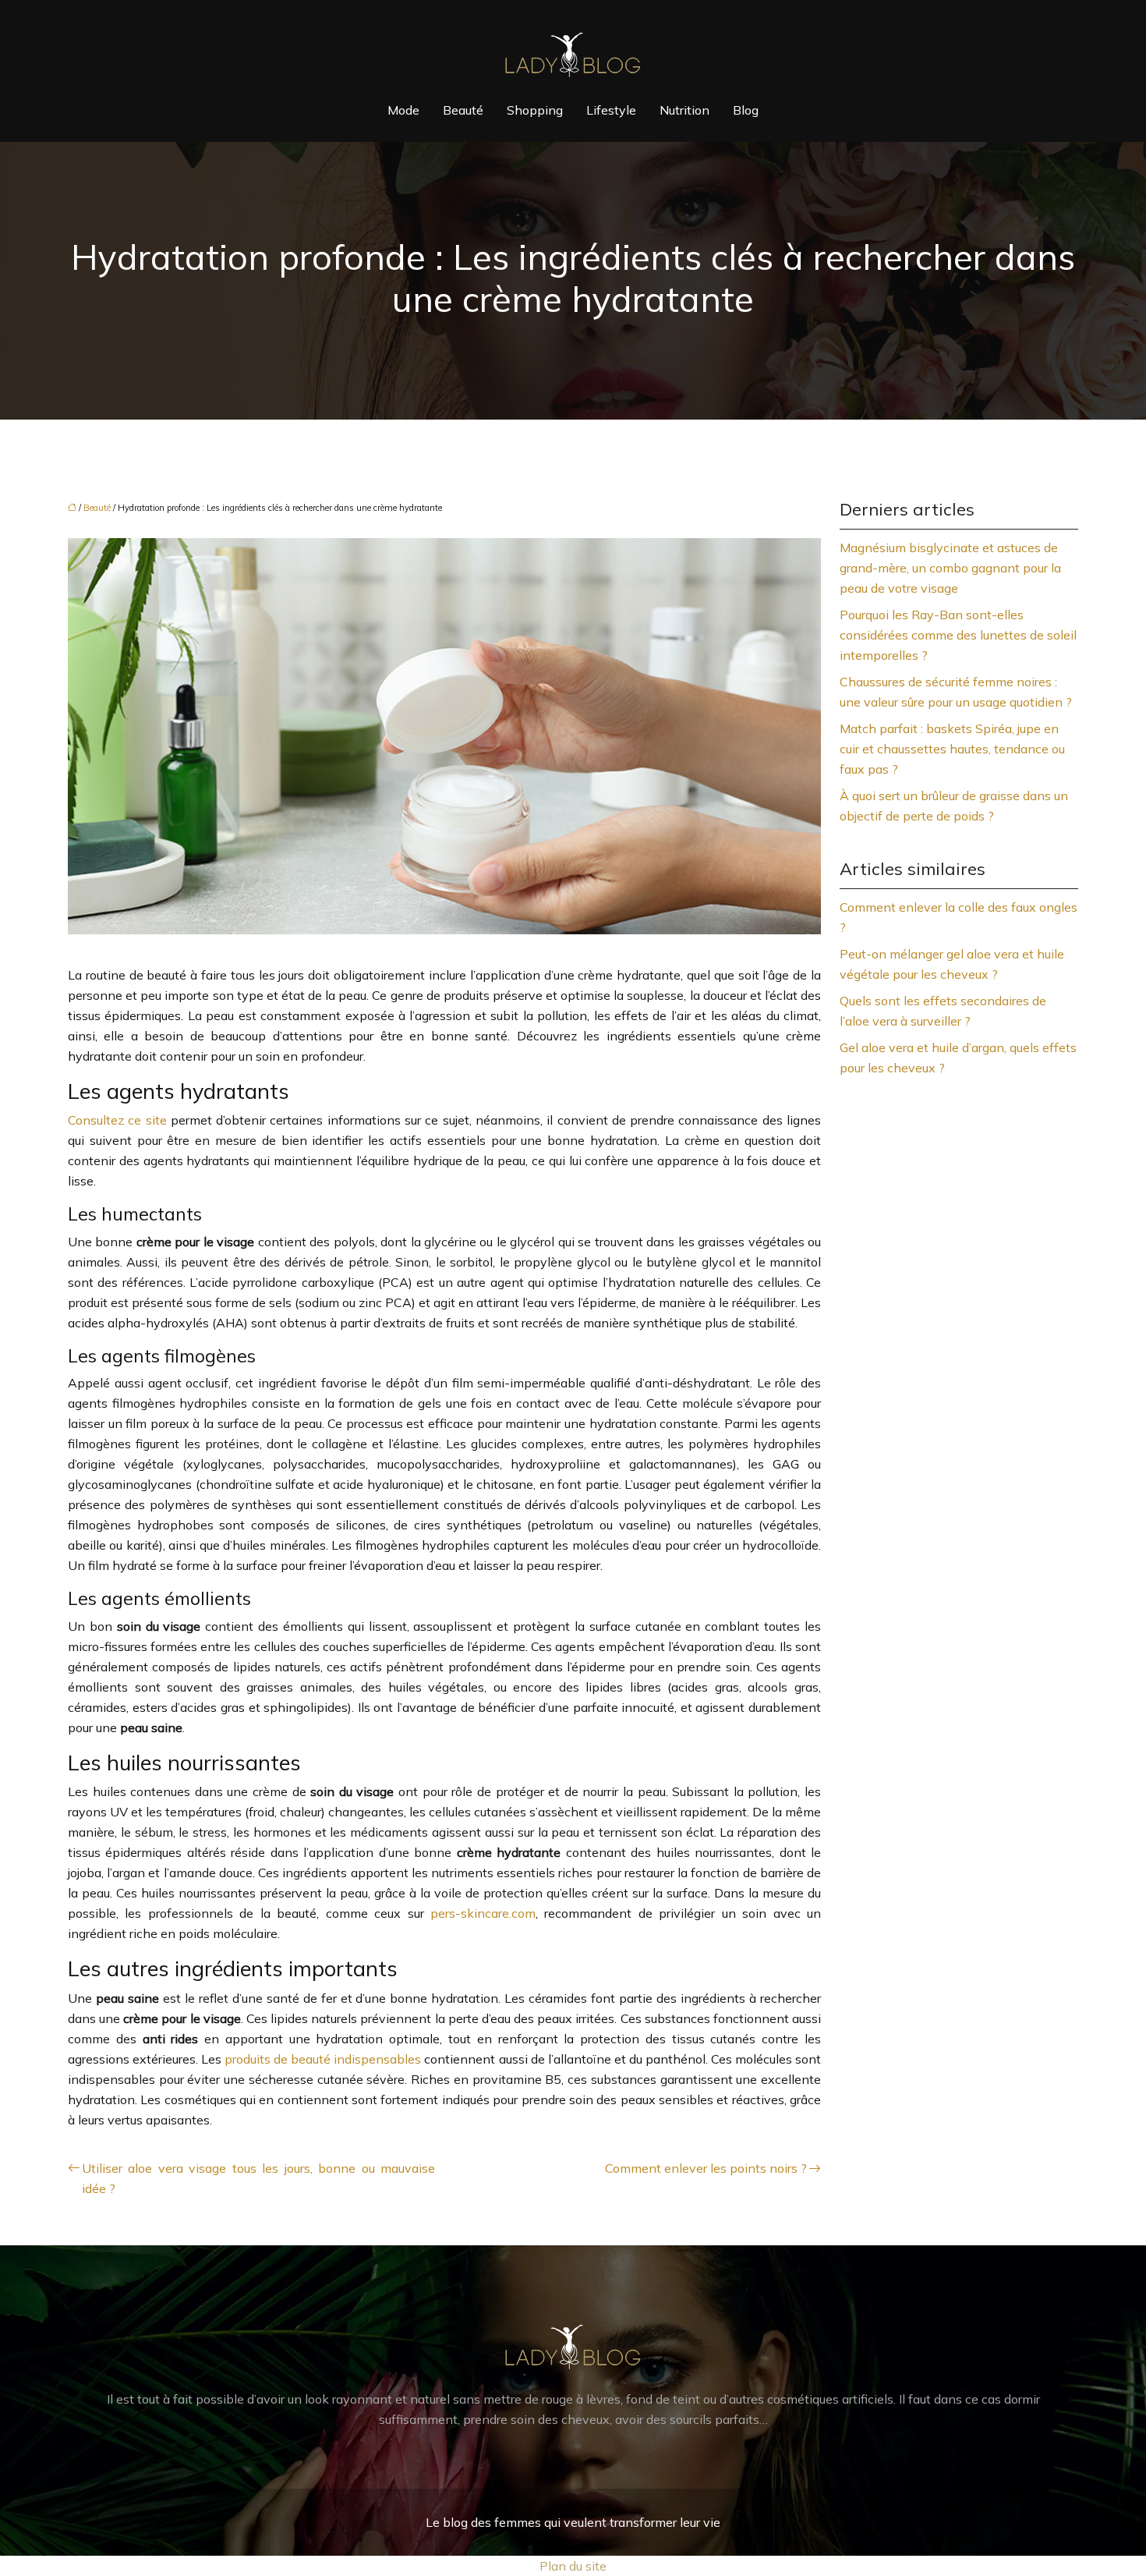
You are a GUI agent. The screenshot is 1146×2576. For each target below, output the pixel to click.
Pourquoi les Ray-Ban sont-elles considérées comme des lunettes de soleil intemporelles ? (958, 635)
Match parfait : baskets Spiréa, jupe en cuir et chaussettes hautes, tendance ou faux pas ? (952, 749)
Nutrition (684, 110)
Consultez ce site (117, 1120)
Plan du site (573, 2566)
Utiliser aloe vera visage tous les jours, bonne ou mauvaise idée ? (258, 2178)
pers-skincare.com (483, 1913)
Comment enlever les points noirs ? (706, 2168)
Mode (403, 110)
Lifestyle (611, 110)
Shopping (535, 110)
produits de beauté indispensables (323, 2059)
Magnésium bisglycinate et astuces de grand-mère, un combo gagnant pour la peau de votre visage (950, 568)
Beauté (463, 110)
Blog (746, 110)
